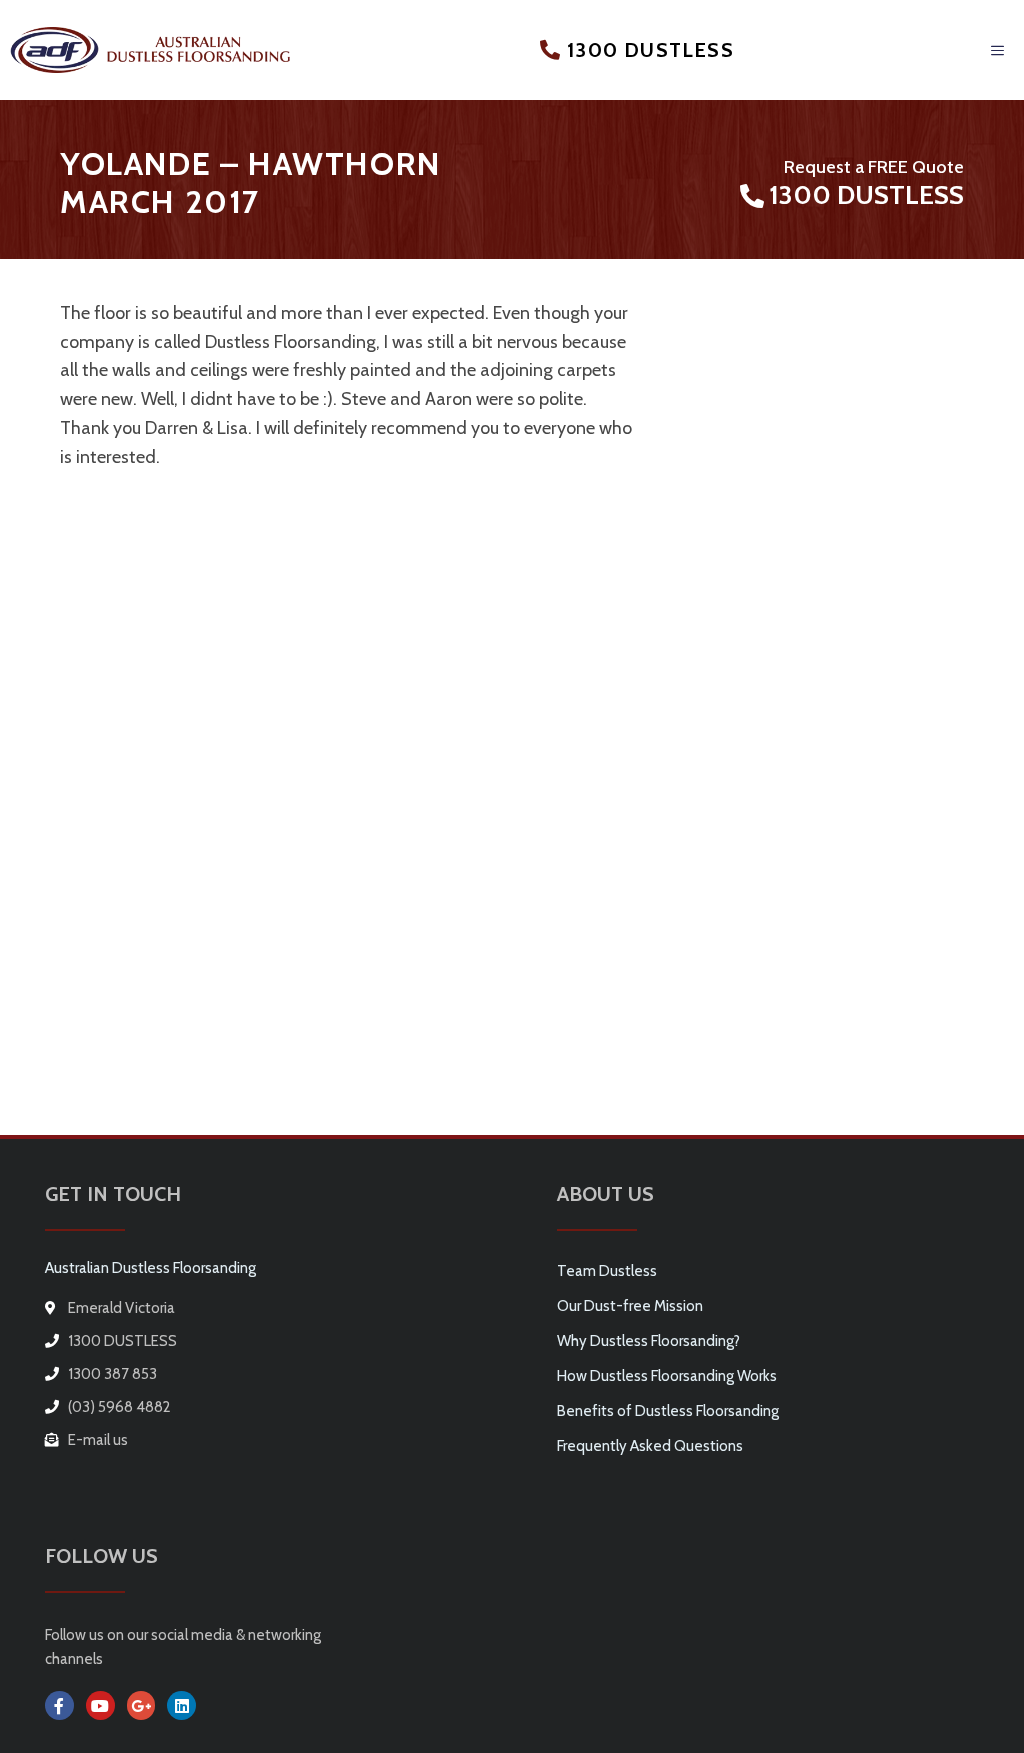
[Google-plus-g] (141, 1705)
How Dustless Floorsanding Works (667, 1376)
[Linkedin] (181, 1705)
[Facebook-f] (59, 1705)
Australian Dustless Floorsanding (150, 1268)
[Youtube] (100, 1705)
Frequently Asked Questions (650, 1446)
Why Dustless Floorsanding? (648, 1341)
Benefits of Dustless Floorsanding (668, 1411)
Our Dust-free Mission (630, 1306)
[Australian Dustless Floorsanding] (150, 49)
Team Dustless (607, 1271)
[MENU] (999, 50)
